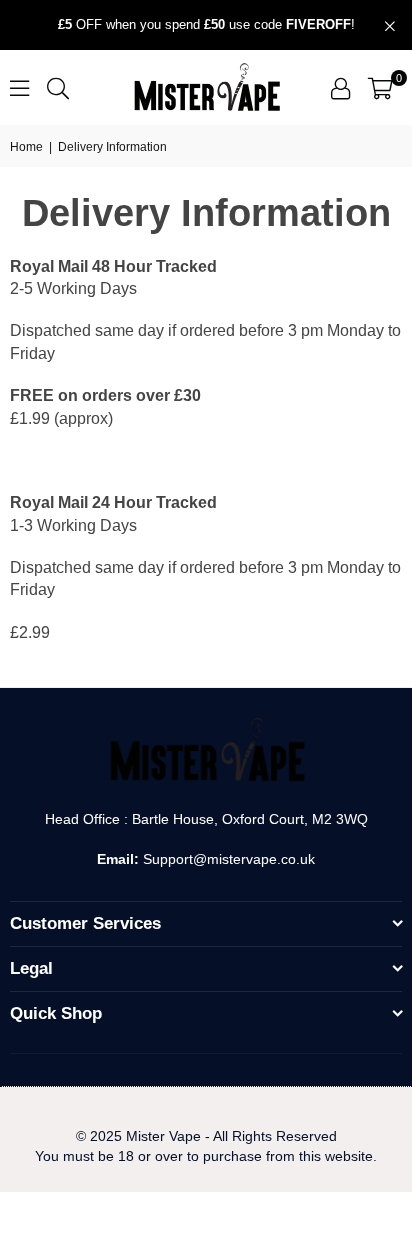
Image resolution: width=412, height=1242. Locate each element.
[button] (380, 88)
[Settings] (340, 88)
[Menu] (19, 87)
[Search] (58, 87)
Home (26, 147)
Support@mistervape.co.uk (227, 859)
